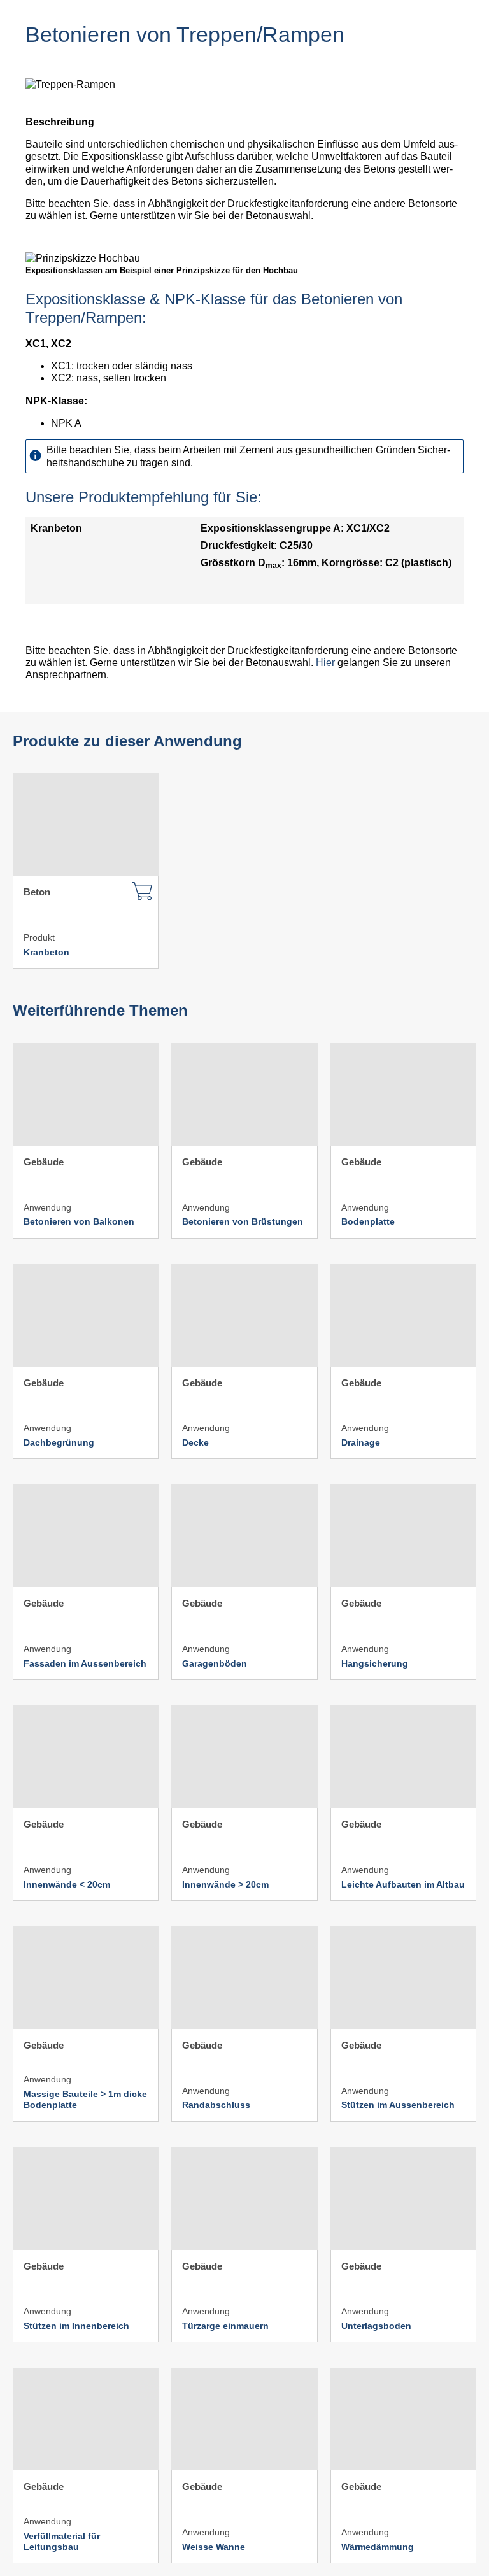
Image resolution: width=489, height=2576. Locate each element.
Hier (325, 663)
